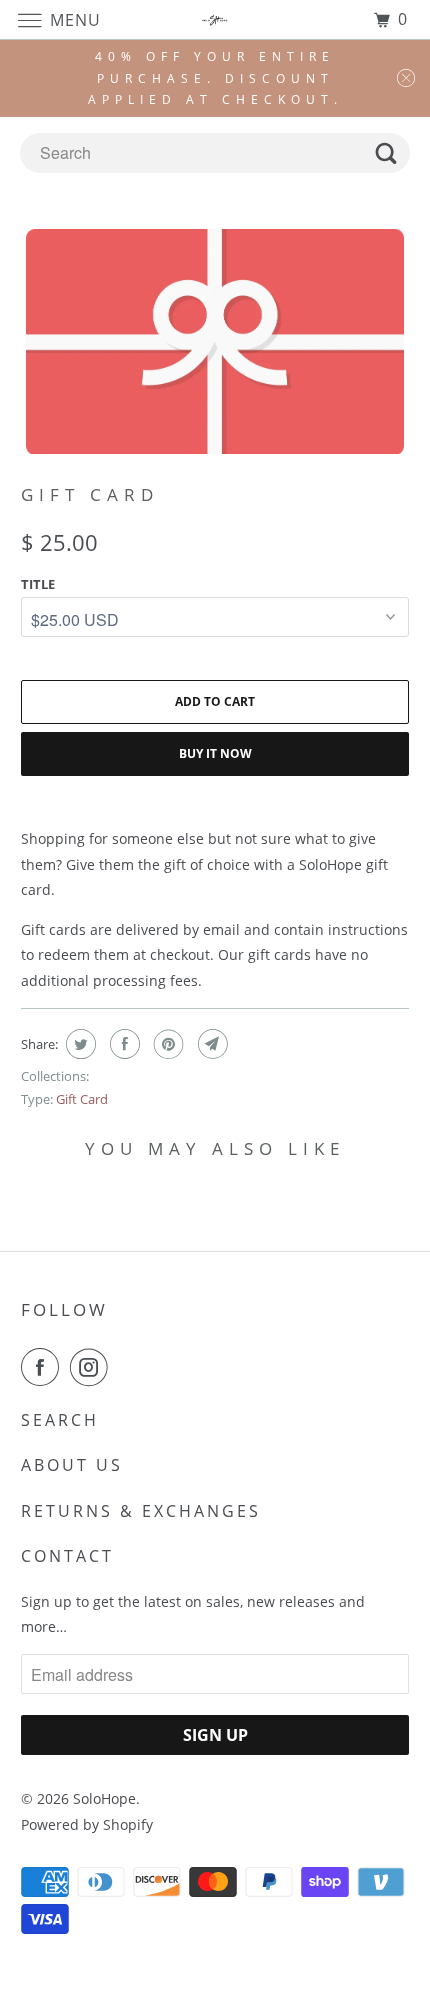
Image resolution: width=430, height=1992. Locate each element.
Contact (67, 1556)
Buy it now (215, 753)
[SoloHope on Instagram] (93, 1367)
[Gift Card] (215, 342)
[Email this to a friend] (210, 1044)
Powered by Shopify (87, 1824)
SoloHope (104, 1798)
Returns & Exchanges (141, 1511)
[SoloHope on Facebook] (44, 1367)
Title (38, 584)
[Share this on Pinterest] (166, 1044)
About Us (72, 1465)
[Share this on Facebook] (122, 1044)
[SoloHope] (215, 19)
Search (60, 1420)
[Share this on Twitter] (78, 1044)
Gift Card (82, 1099)
